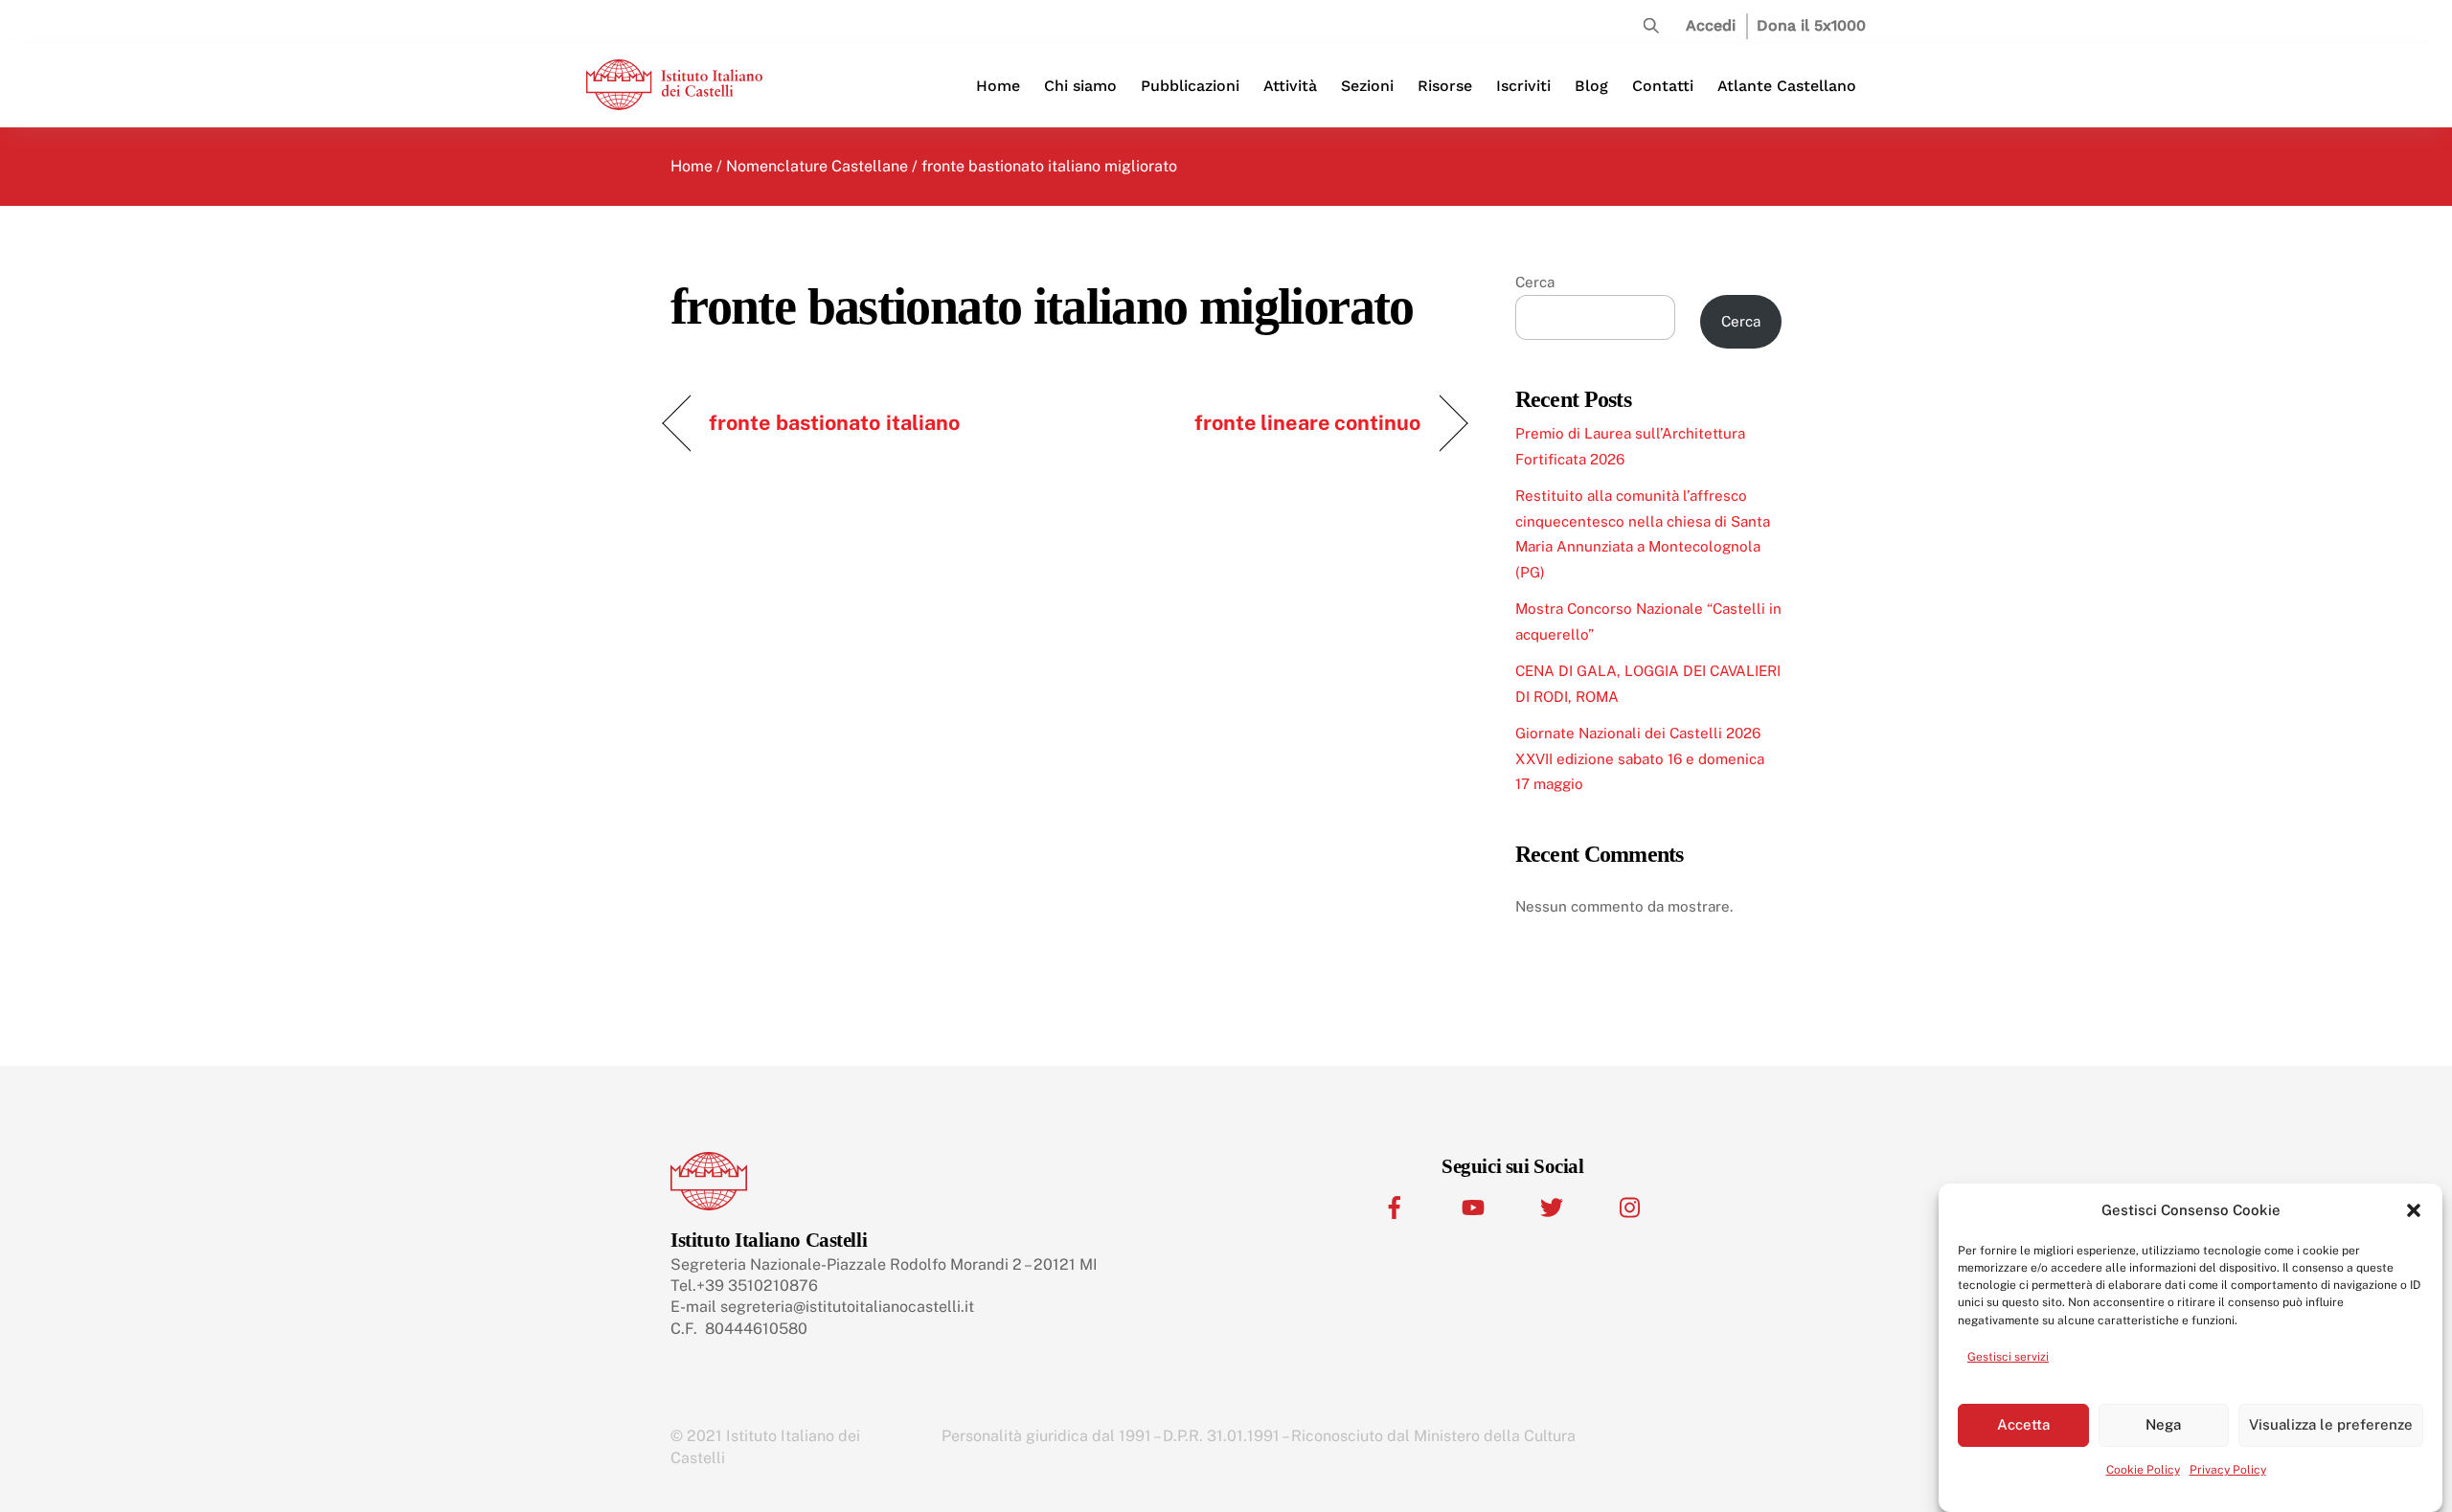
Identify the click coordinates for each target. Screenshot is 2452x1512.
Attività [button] (1290, 86)
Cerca (1535, 282)
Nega (2163, 1424)
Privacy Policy (2228, 1470)
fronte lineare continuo (1308, 422)
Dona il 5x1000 (1811, 25)
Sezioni (1367, 86)
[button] (2414, 1210)
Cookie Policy (2143, 1470)
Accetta (2023, 1424)
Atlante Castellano (1787, 86)
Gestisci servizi (2008, 1356)
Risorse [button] (1445, 86)
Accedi (1711, 25)
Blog (1591, 86)
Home (998, 86)
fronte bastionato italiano (834, 422)
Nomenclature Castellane (817, 166)
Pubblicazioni (1190, 86)
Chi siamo (1080, 86)
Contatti (1663, 86)
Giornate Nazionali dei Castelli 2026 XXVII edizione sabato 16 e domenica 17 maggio (1640, 758)
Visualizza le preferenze (2331, 1424)
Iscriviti (1523, 86)
